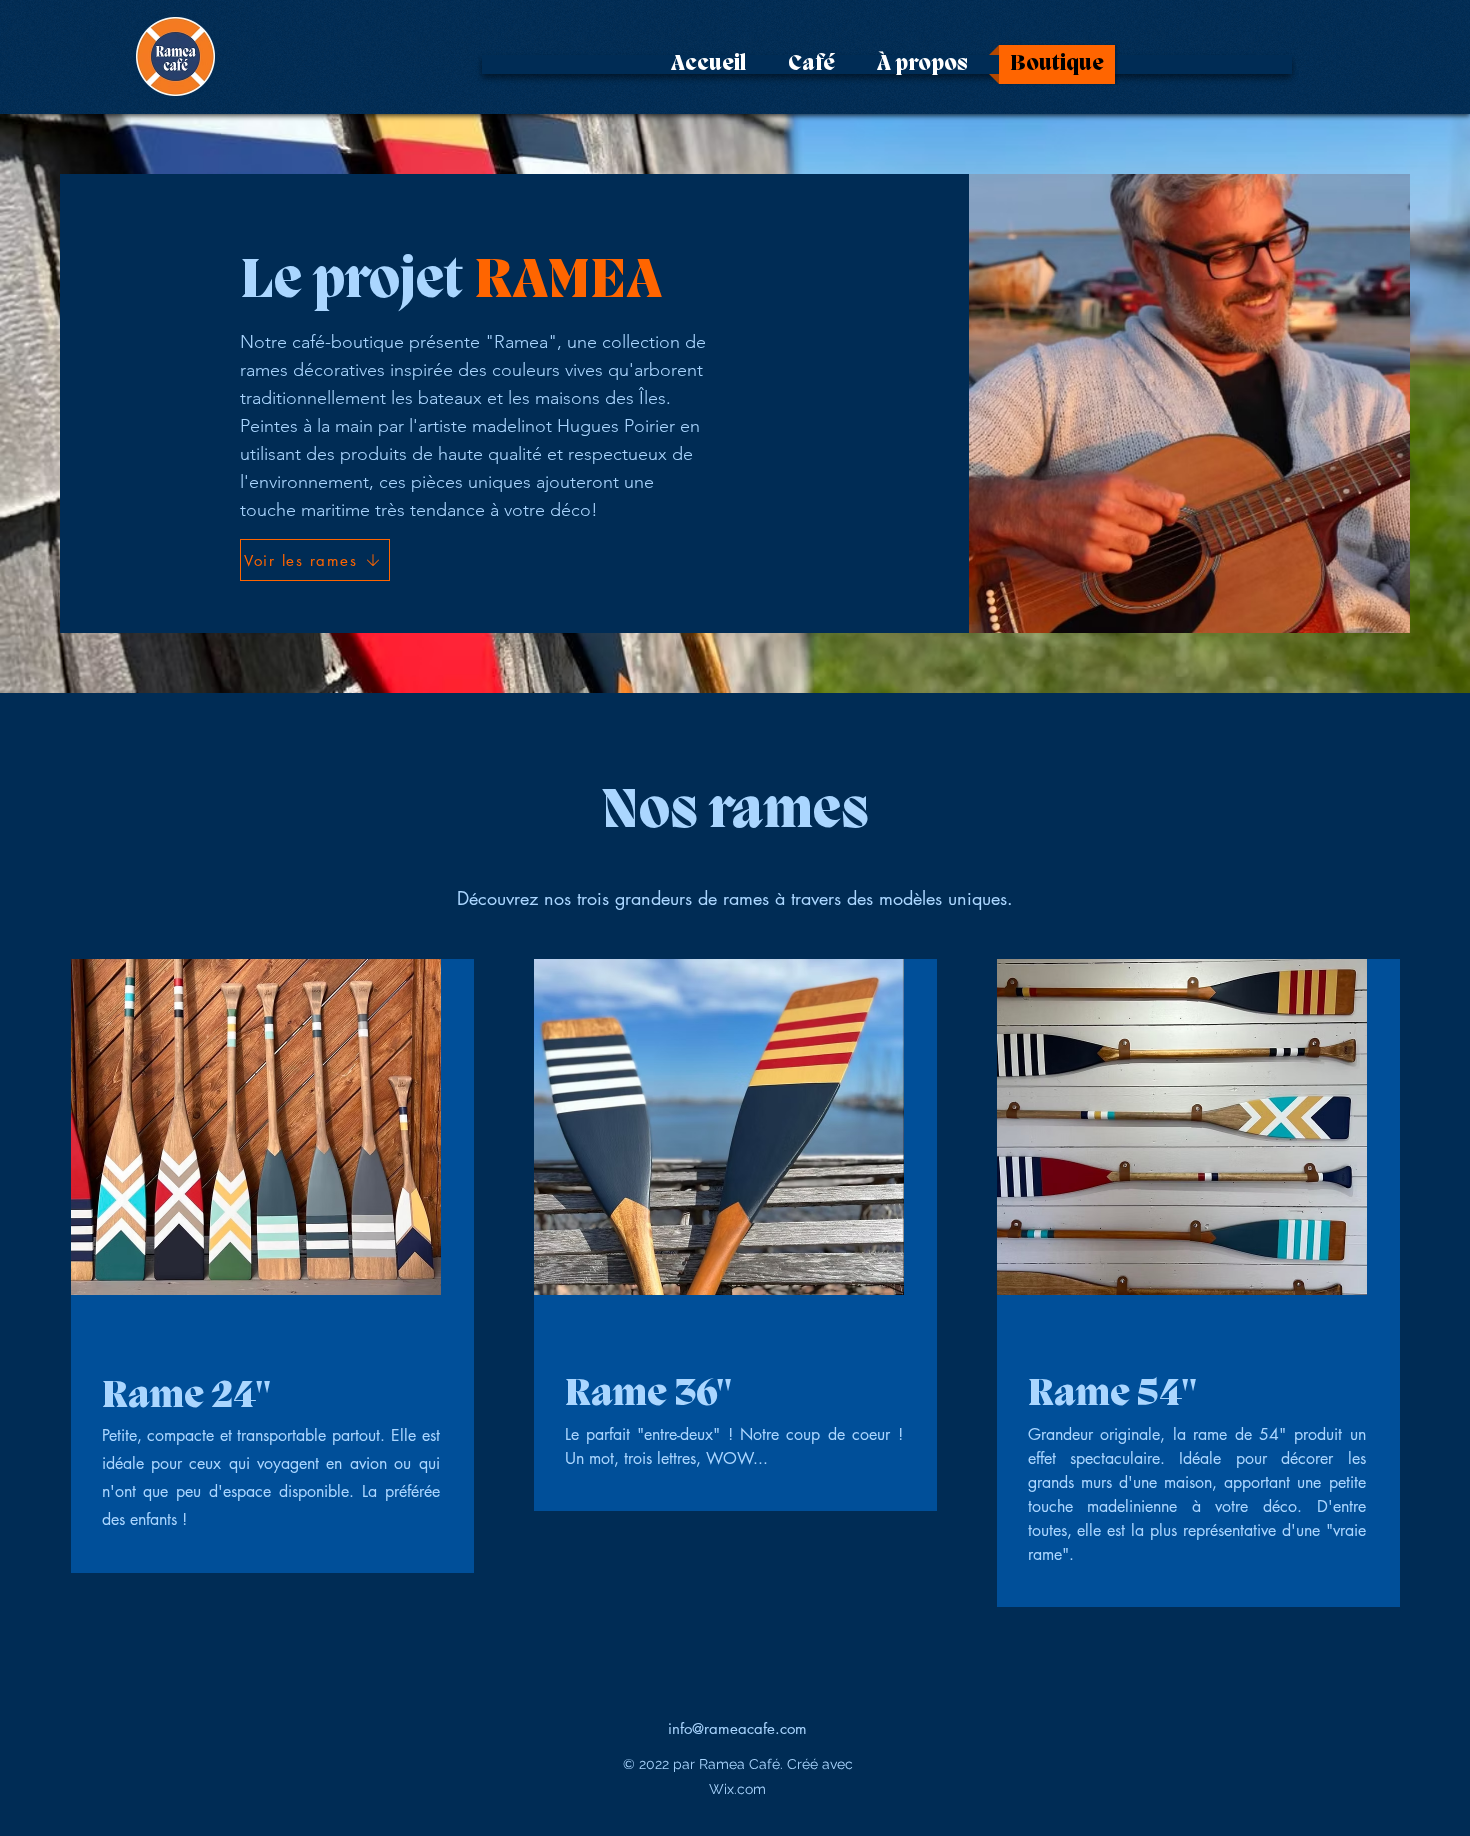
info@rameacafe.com (737, 1728)
